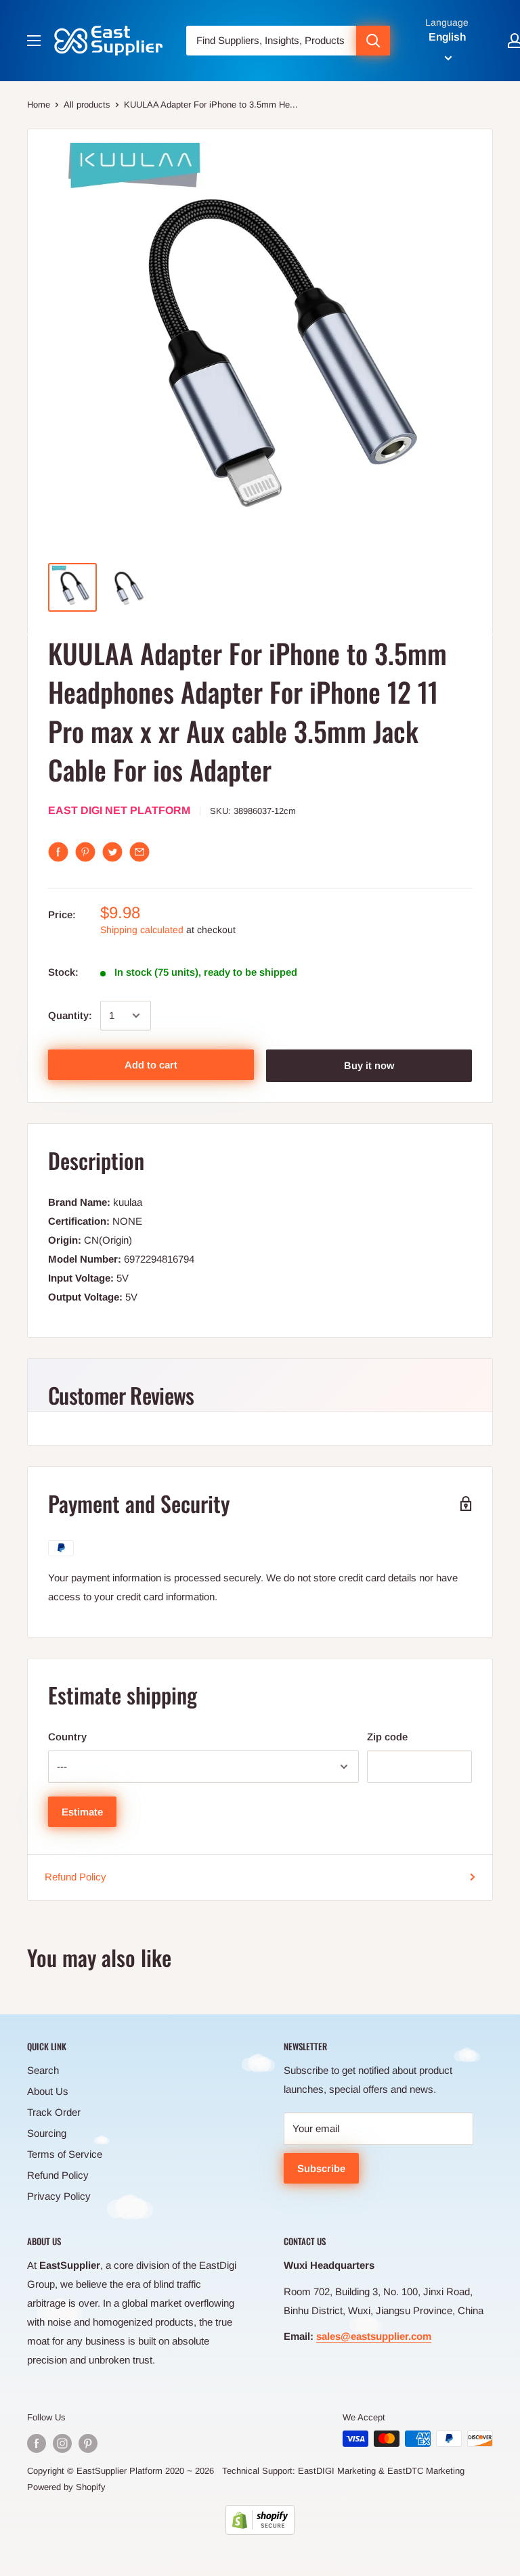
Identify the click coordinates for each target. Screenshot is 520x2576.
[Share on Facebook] (58, 852)
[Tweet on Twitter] (112, 852)
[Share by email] (139, 852)
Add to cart (151, 1065)
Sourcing (47, 2133)
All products (87, 105)
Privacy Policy (59, 2196)
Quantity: (70, 1015)
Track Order (54, 2112)
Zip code (387, 1737)
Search (43, 2070)
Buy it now (369, 1065)
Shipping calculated (142, 930)
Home (39, 105)
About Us (48, 2091)
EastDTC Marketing (426, 2471)
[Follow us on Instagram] (62, 2443)
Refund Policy (75, 1877)
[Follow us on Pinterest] (88, 2443)
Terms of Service (65, 2154)
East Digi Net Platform (119, 810)
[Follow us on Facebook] (37, 2443)
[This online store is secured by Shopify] (260, 2520)
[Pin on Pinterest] (85, 852)
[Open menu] (34, 41)
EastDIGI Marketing (337, 2471)
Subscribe (321, 2168)
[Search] (373, 41)
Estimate (82, 1812)
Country (67, 1737)
